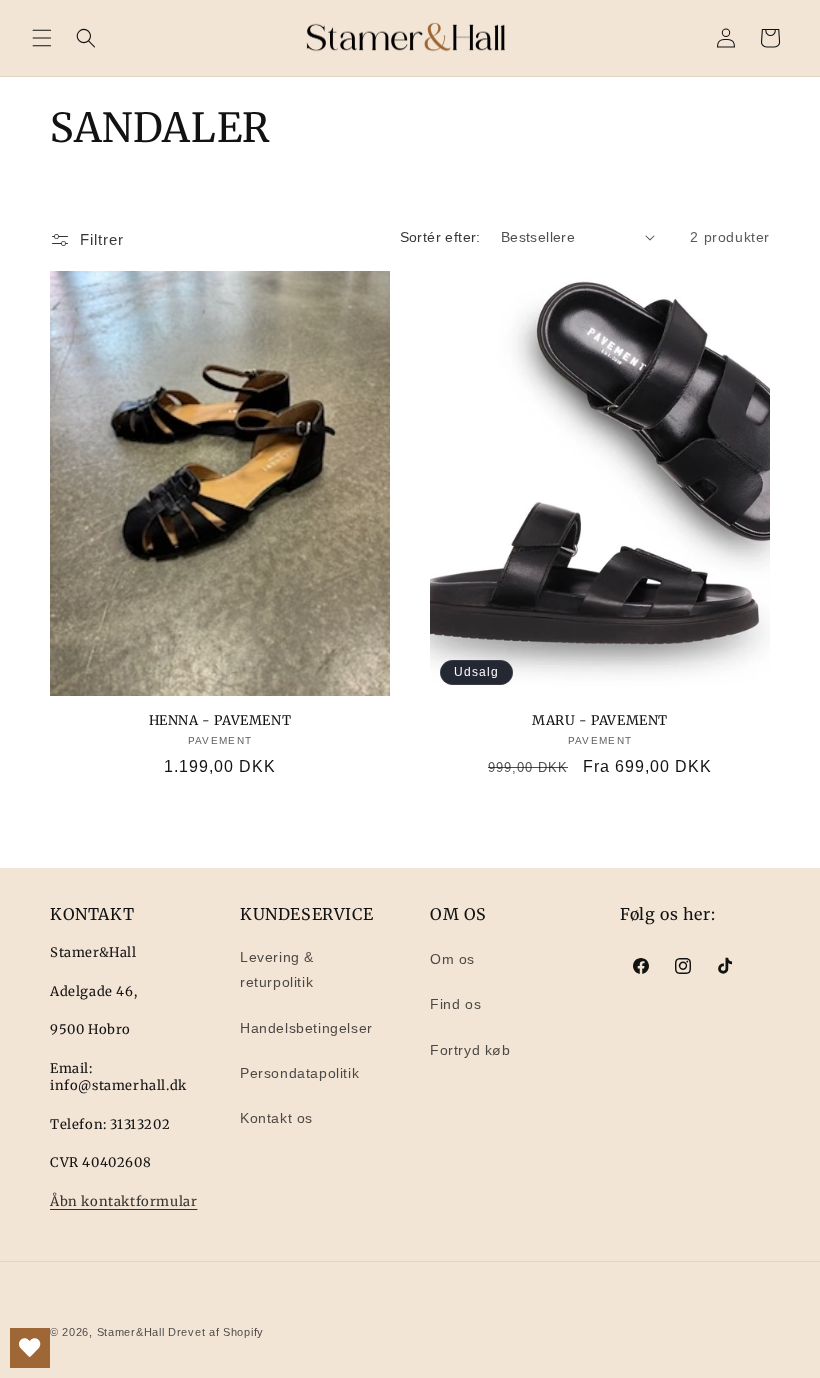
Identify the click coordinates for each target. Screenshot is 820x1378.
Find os (455, 1004)
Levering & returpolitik (277, 969)
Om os (452, 959)
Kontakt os (276, 1118)
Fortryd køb (470, 1050)
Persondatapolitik (299, 1073)
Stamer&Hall (131, 1332)
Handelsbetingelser (306, 1028)
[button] (42, 38)
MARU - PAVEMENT (600, 721)
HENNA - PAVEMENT (220, 721)
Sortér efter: (440, 237)
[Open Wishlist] (30, 1348)
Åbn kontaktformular (123, 1201)
